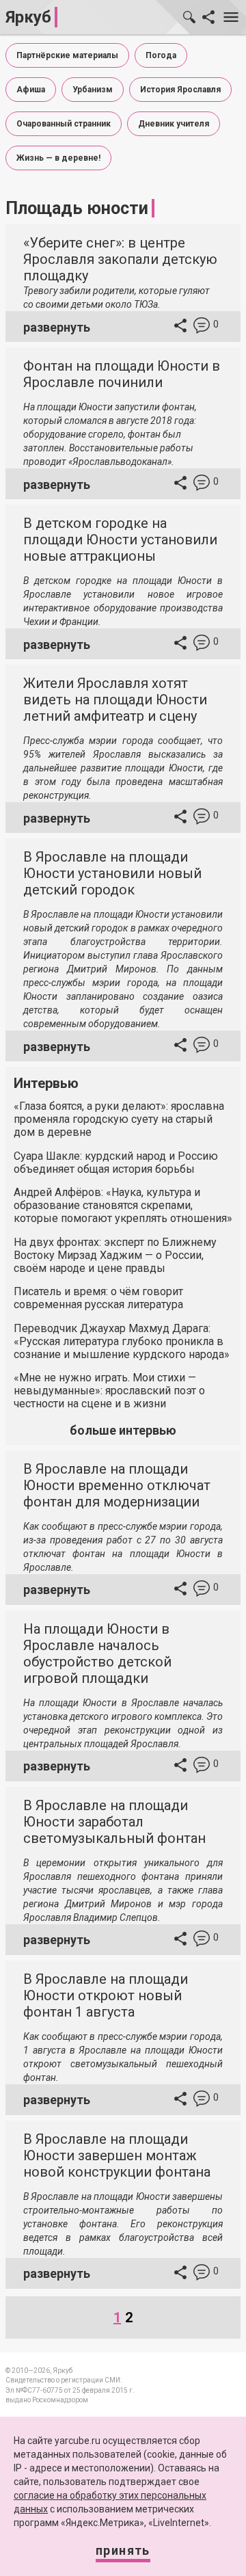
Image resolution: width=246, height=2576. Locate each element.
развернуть (57, 327)
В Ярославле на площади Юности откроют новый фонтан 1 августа (106, 1995)
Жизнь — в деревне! (58, 158)
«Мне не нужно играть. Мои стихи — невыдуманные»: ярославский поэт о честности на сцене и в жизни (109, 1391)
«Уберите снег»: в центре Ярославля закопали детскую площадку (120, 259)
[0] (202, 327)
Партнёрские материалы (67, 55)
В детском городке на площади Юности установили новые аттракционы (120, 540)
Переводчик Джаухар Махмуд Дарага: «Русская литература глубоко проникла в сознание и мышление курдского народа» (122, 1341)
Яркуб (28, 17)
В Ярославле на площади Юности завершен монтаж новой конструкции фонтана (117, 2155)
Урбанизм (93, 90)
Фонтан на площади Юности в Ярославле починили (122, 374)
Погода (161, 55)
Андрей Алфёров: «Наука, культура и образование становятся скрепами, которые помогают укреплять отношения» (123, 1205)
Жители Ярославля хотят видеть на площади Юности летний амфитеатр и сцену (115, 700)
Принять (123, 2550)
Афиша (31, 90)
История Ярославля (180, 90)
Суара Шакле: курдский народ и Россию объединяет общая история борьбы (116, 1163)
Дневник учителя (174, 124)
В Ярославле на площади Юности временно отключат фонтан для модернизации (117, 1485)
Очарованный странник (64, 124)
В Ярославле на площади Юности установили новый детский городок (112, 873)
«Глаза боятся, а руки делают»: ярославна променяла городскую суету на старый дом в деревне (119, 1119)
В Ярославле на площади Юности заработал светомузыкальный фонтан (114, 1822)
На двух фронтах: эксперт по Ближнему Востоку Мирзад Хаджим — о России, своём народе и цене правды (115, 1255)
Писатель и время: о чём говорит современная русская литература (98, 1298)
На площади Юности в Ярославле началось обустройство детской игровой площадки (97, 1654)
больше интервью (123, 1430)
